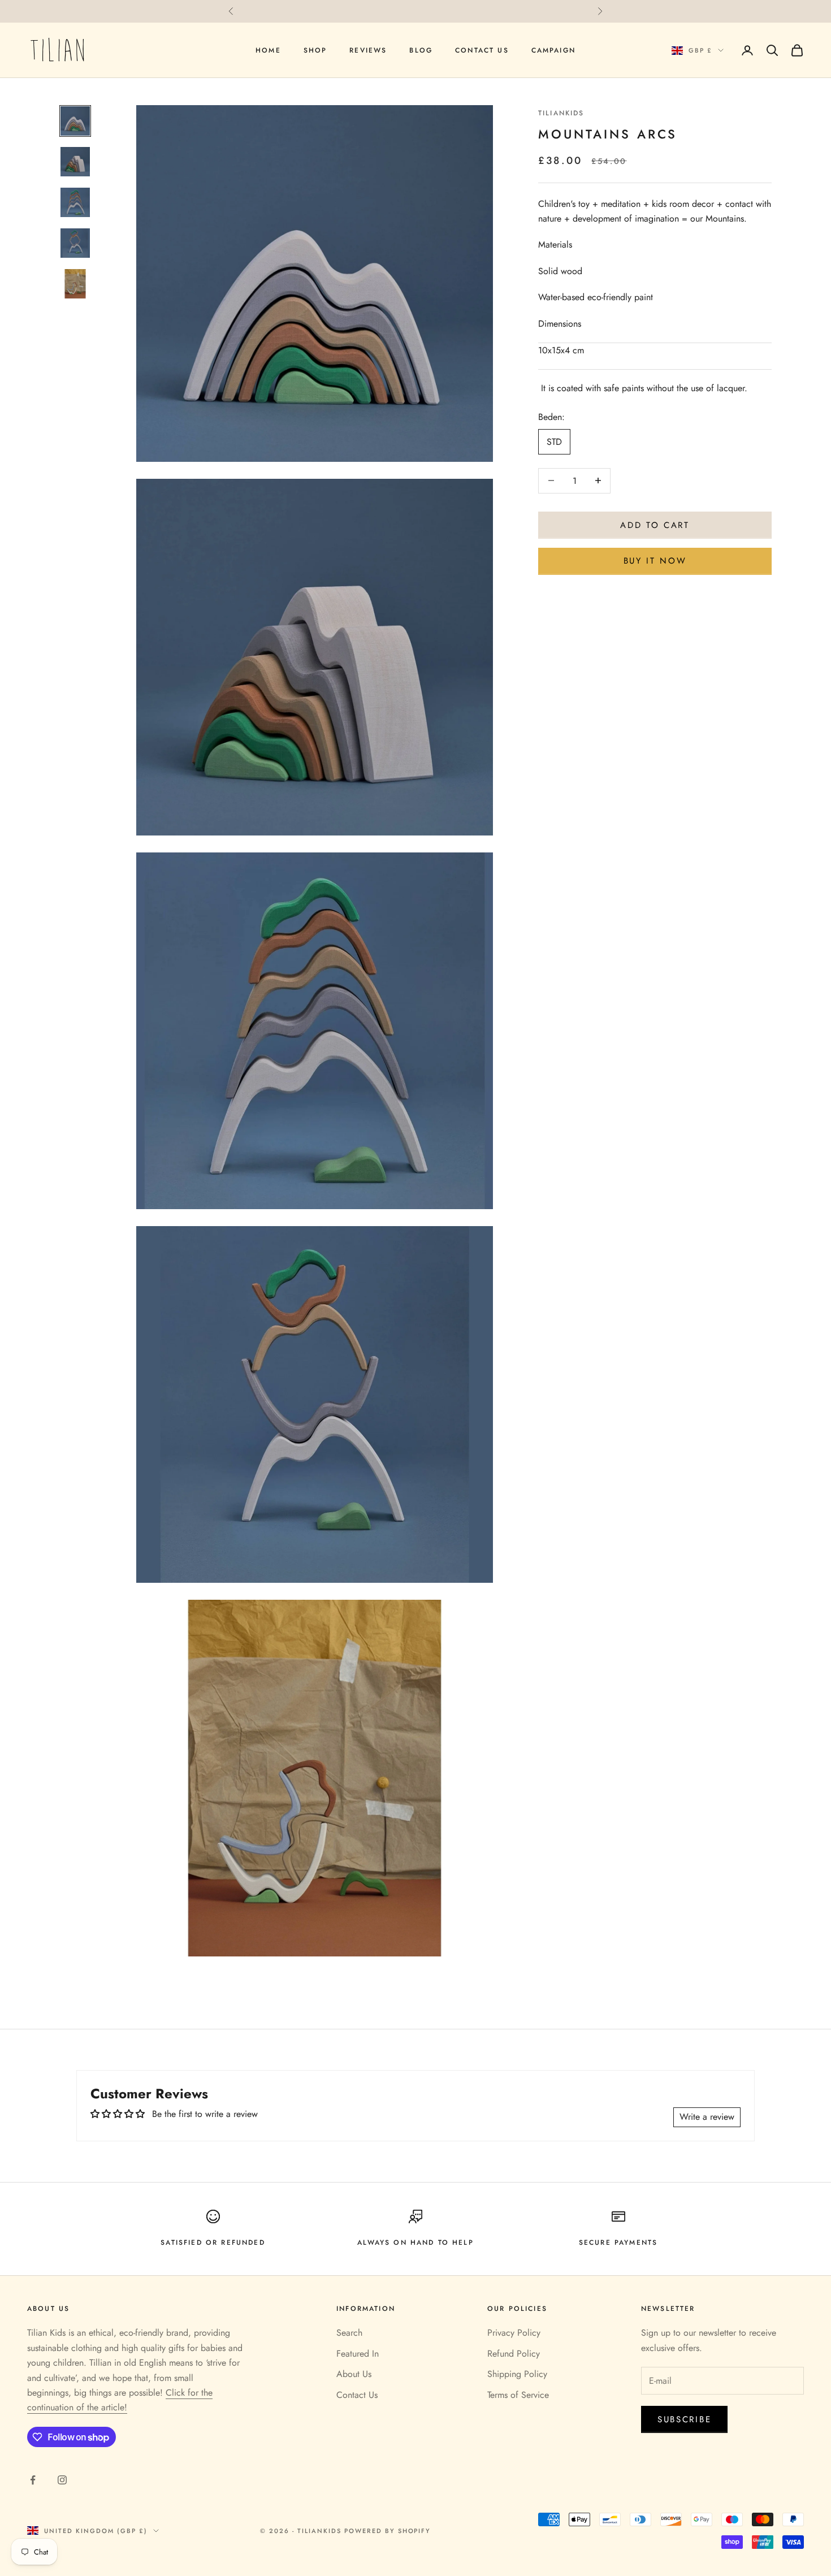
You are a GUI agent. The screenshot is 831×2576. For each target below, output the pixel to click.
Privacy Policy (514, 2333)
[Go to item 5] (75, 284)
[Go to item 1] (75, 121)
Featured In (358, 2354)
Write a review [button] (707, 2117)
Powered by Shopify (388, 2531)
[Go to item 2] (75, 162)
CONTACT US (482, 50)
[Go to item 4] (75, 243)
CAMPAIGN (553, 50)
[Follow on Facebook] (33, 2480)
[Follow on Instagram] (62, 2480)
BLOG (421, 50)
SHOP (315, 50)
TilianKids (561, 113)
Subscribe (684, 2419)
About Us (354, 2374)
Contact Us (357, 2395)
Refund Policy (514, 2354)
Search (349, 2333)
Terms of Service (518, 2395)
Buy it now (655, 561)
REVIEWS (368, 50)
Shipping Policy (517, 2374)
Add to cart (655, 525)
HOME (268, 50)
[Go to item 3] (75, 202)
